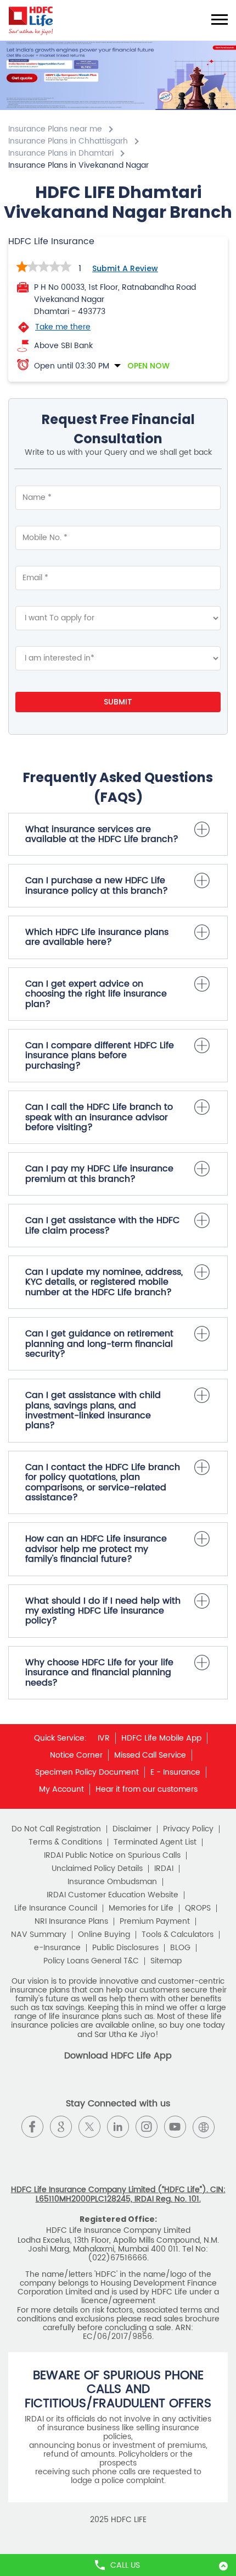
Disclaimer (132, 1829)
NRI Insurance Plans (71, 1922)
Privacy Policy (188, 1829)
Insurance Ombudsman (112, 1882)
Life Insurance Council (56, 1908)
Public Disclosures (125, 1948)
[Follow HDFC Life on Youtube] (175, 2127)
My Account (61, 1789)
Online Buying (104, 1935)
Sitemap (166, 1961)
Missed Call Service (150, 1755)
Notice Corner (76, 1755)
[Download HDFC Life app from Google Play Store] (108, 2086)
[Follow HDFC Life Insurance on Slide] (118, 2155)
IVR (104, 1738)
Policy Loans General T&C (91, 1961)
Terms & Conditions (65, 1842)
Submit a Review (125, 268)
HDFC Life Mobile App (161, 1738)
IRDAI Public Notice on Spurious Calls (112, 1856)
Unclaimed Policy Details (97, 1869)
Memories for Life (141, 1908)
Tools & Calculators (178, 1935)
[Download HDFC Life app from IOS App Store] (128, 2086)
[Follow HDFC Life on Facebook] (32, 2127)
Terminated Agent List (155, 1842)
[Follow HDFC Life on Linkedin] (118, 2127)
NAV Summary (39, 1935)
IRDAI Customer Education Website (113, 1895)
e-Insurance (57, 1948)
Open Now (148, 366)
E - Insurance (175, 1772)
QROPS (198, 1908)
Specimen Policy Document (87, 1772)
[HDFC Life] (31, 20)
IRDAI (164, 1869)
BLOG (180, 1948)
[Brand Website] (204, 2127)
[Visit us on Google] (61, 2127)
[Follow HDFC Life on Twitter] (89, 2127)
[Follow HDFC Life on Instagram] (147, 2127)
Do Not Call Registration (56, 1829)
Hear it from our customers (147, 1789)
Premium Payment (155, 1922)
